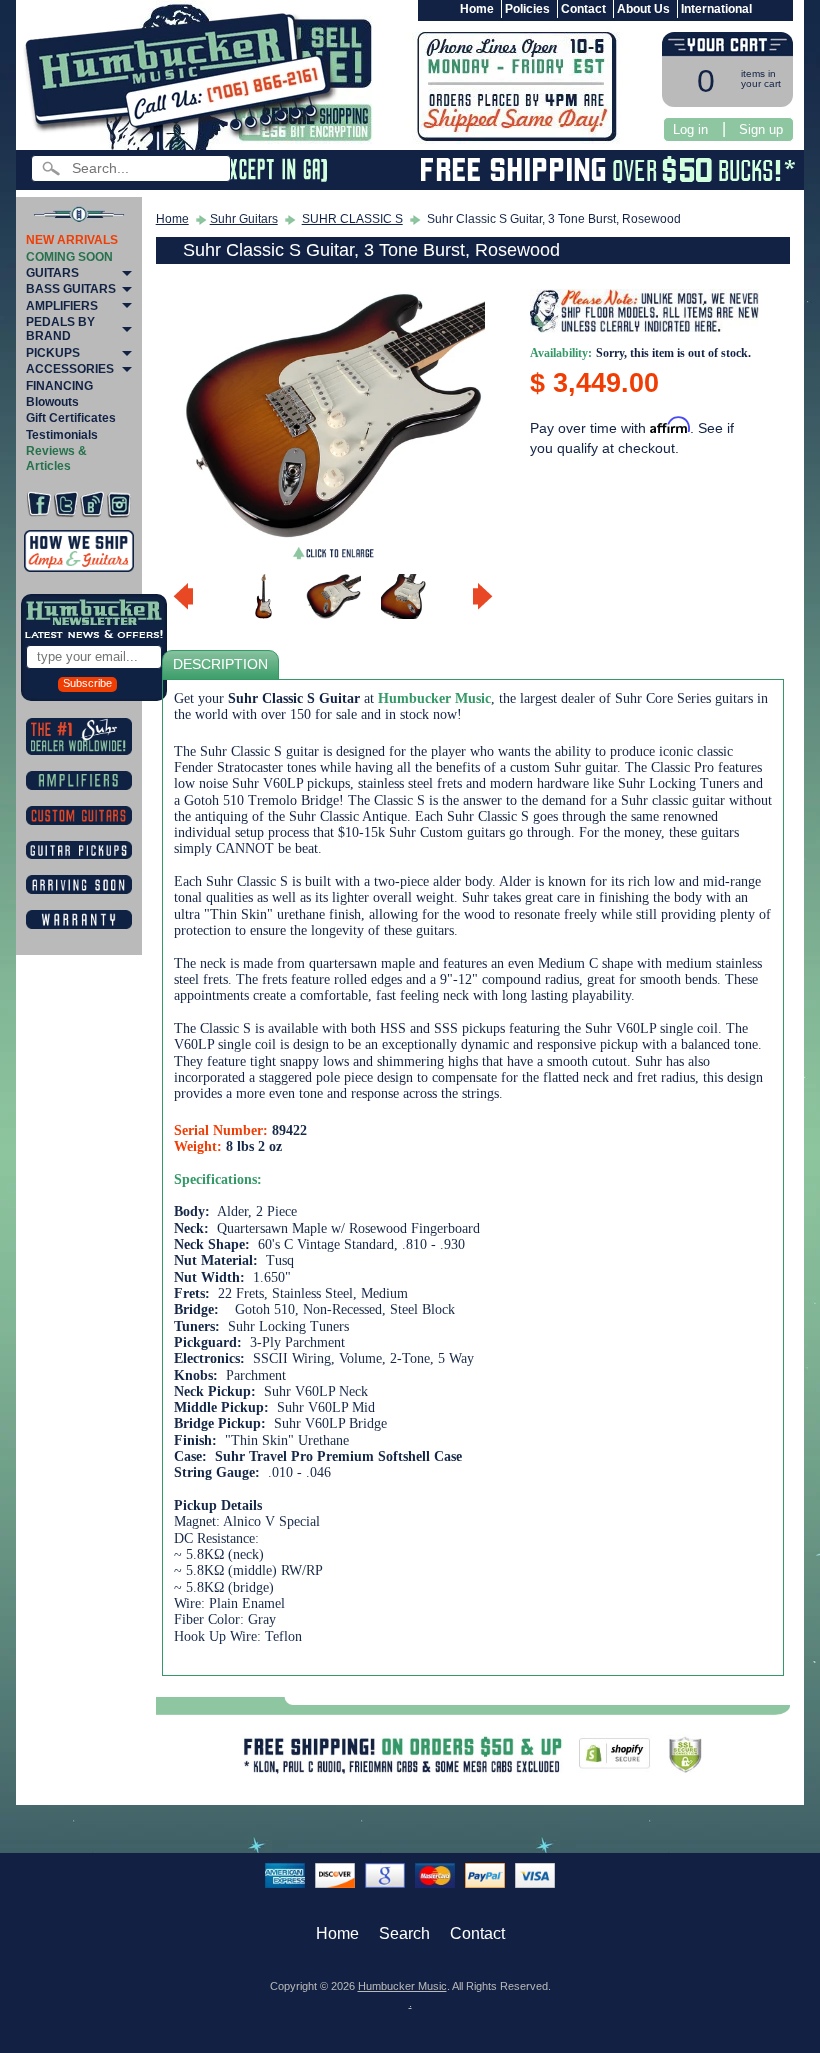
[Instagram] (119, 504)
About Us (643, 9)
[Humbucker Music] (183, 78)
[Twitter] (66, 504)
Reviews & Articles (56, 458)
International (716, 9)
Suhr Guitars (244, 219)
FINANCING (59, 386)
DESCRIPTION (220, 664)
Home (477, 9)
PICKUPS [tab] (53, 353)
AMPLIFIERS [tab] (62, 306)
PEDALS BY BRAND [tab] (60, 329)
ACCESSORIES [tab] (70, 369)
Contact (583, 9)
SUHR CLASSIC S (352, 219)
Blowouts (52, 402)
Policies (527, 9)
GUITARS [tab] (52, 273)
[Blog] (92, 504)
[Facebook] (39, 504)
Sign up (761, 129)
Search (404, 1933)
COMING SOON (69, 257)
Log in (690, 129)
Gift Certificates (71, 418)
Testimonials (62, 435)
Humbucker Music (402, 1986)
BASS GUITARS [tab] (71, 289)
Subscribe (87, 683)
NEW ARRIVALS (72, 240)
